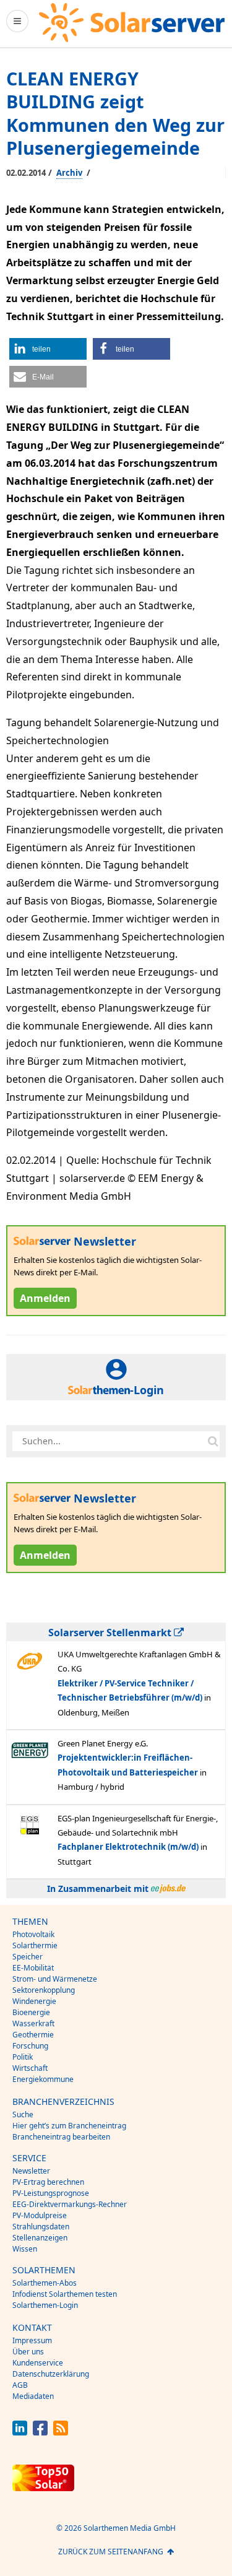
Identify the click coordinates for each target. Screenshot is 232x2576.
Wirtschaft (30, 2068)
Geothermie (33, 2035)
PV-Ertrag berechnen (48, 2182)
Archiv (69, 173)
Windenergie (34, 2001)
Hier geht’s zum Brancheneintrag (69, 2126)
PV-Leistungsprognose (51, 2193)
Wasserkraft (33, 2023)
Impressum (32, 2340)
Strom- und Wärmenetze (55, 1979)
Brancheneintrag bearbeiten (61, 2137)
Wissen (25, 2249)
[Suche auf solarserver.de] (213, 1441)
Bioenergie (31, 2012)
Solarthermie (35, 1945)
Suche (23, 2114)
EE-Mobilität (33, 1968)
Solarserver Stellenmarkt (111, 1633)
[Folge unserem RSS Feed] (61, 2432)
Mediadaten (33, 2396)
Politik (23, 2057)
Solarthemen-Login (45, 2305)
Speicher (28, 1957)
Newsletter (31, 2171)
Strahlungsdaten (41, 2227)
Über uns (28, 2352)
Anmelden (45, 1298)
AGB (20, 2385)
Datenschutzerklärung (51, 2374)
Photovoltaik (33, 1934)
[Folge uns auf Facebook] (40, 2432)
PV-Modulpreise (40, 2215)
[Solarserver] (132, 23)
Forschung (30, 2046)
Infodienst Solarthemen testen (65, 2294)
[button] (48, 349)
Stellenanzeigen (40, 2238)
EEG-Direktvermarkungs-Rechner (70, 2204)
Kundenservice (38, 2363)
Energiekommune (43, 2079)
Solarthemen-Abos (45, 2283)
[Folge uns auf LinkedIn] (20, 2432)
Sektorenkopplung (44, 1990)
